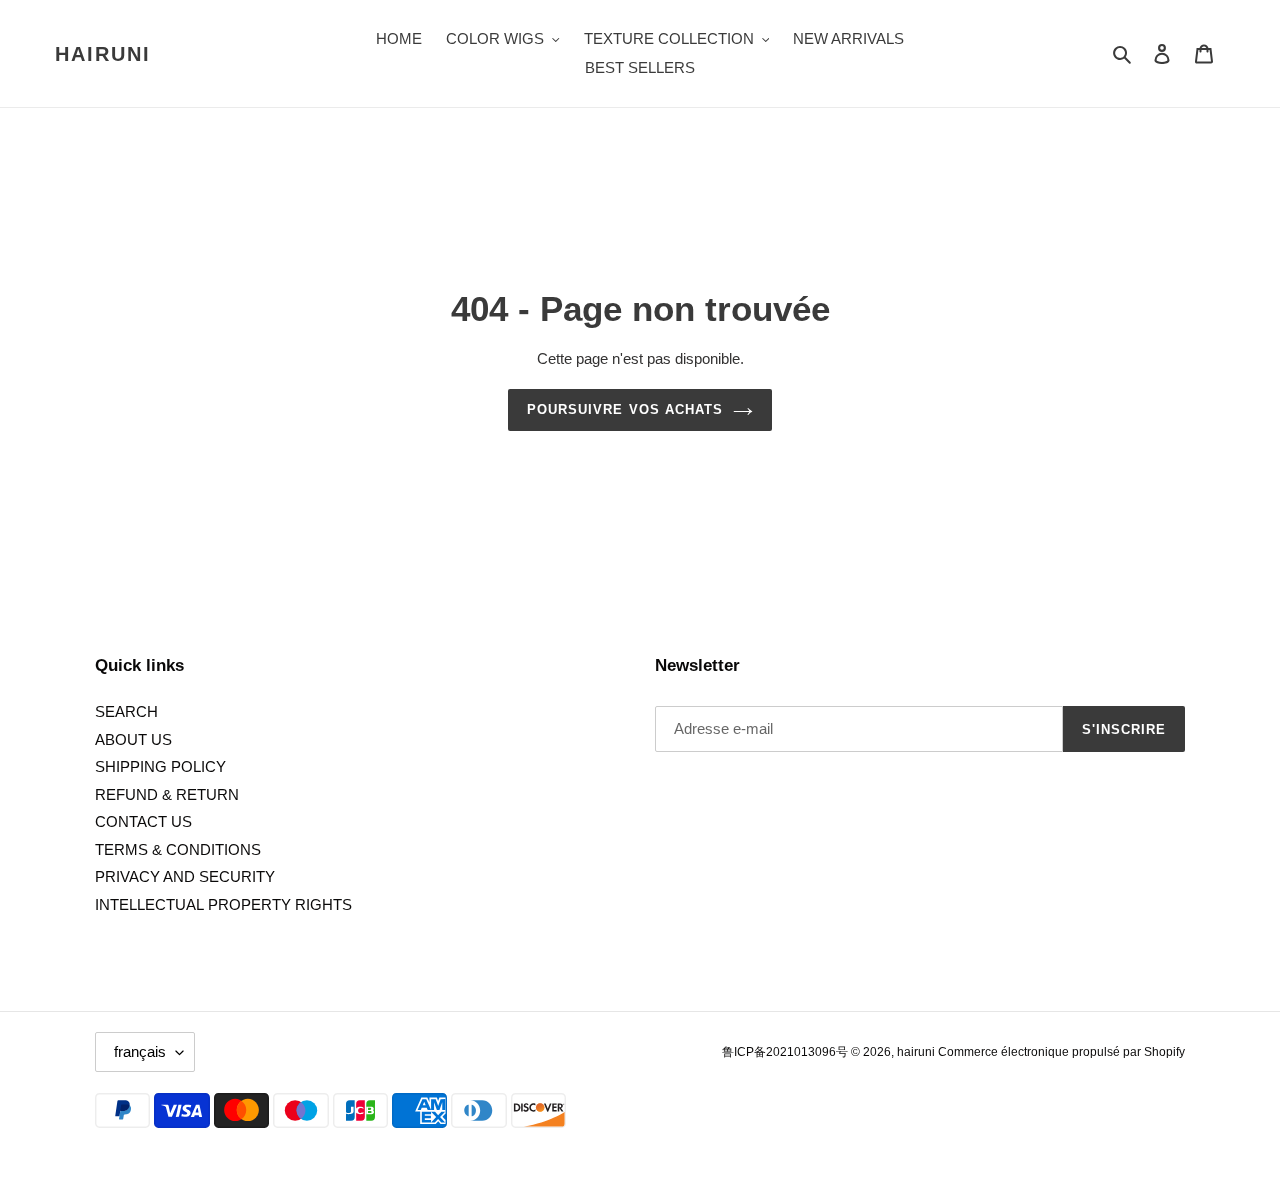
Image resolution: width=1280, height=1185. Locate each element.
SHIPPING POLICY (160, 766)
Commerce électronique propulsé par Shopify (1061, 1052)
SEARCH (126, 711)
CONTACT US (143, 821)
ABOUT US (133, 739)
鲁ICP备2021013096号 (786, 1052)
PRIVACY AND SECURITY (185, 876)
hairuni (103, 54)
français (140, 1051)
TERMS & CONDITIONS (178, 849)
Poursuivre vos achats (625, 409)
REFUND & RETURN (167, 794)
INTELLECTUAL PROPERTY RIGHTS (223, 904)
